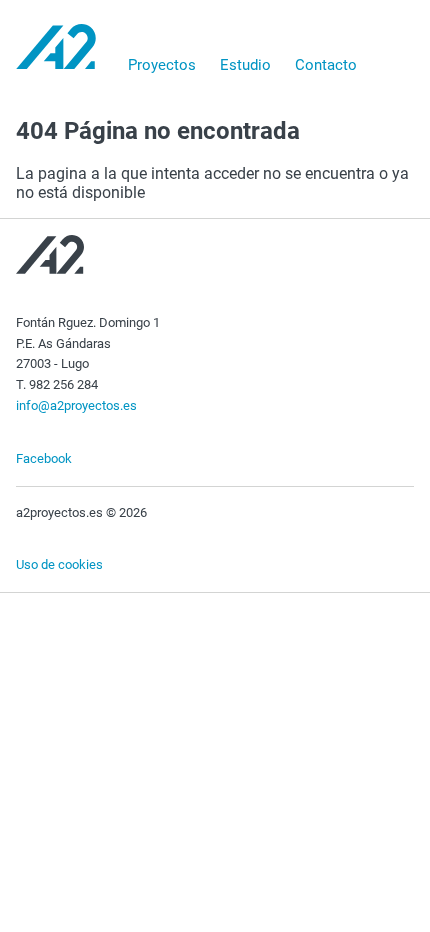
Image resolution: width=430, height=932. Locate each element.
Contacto (326, 65)
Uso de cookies (59, 564)
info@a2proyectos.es (76, 405)
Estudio (245, 65)
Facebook (44, 458)
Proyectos (162, 65)
